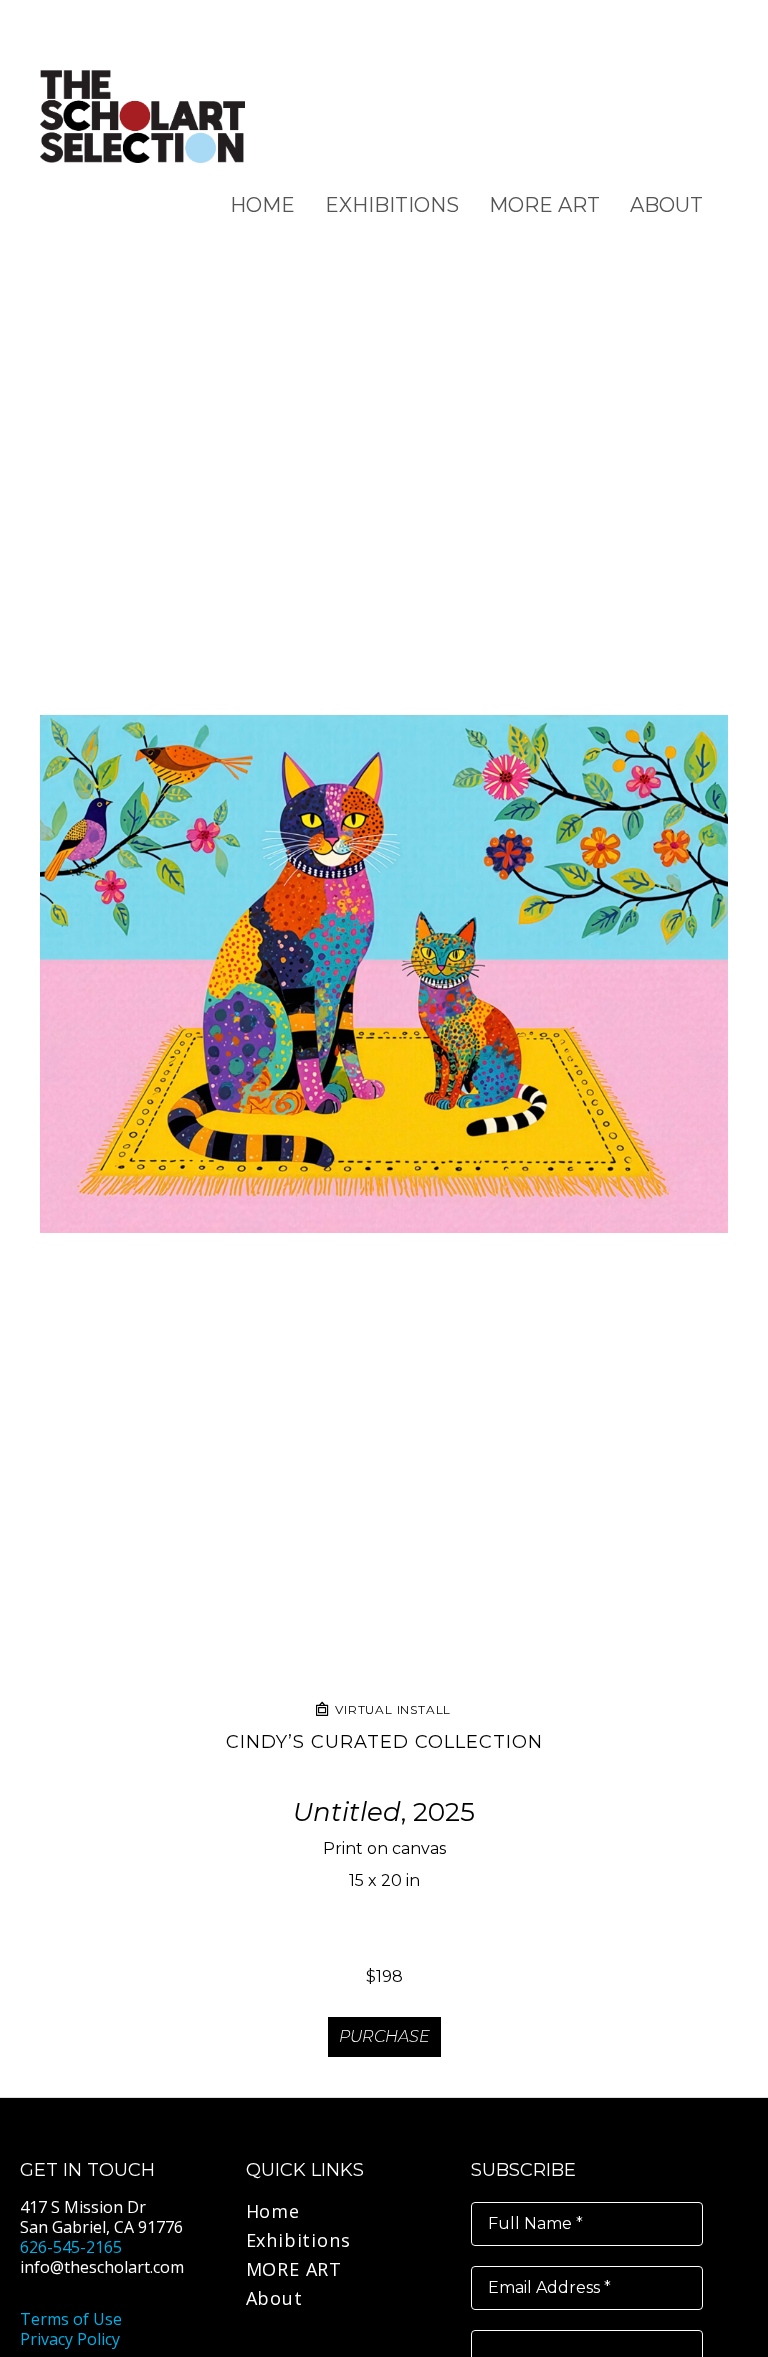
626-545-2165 (71, 2247)
